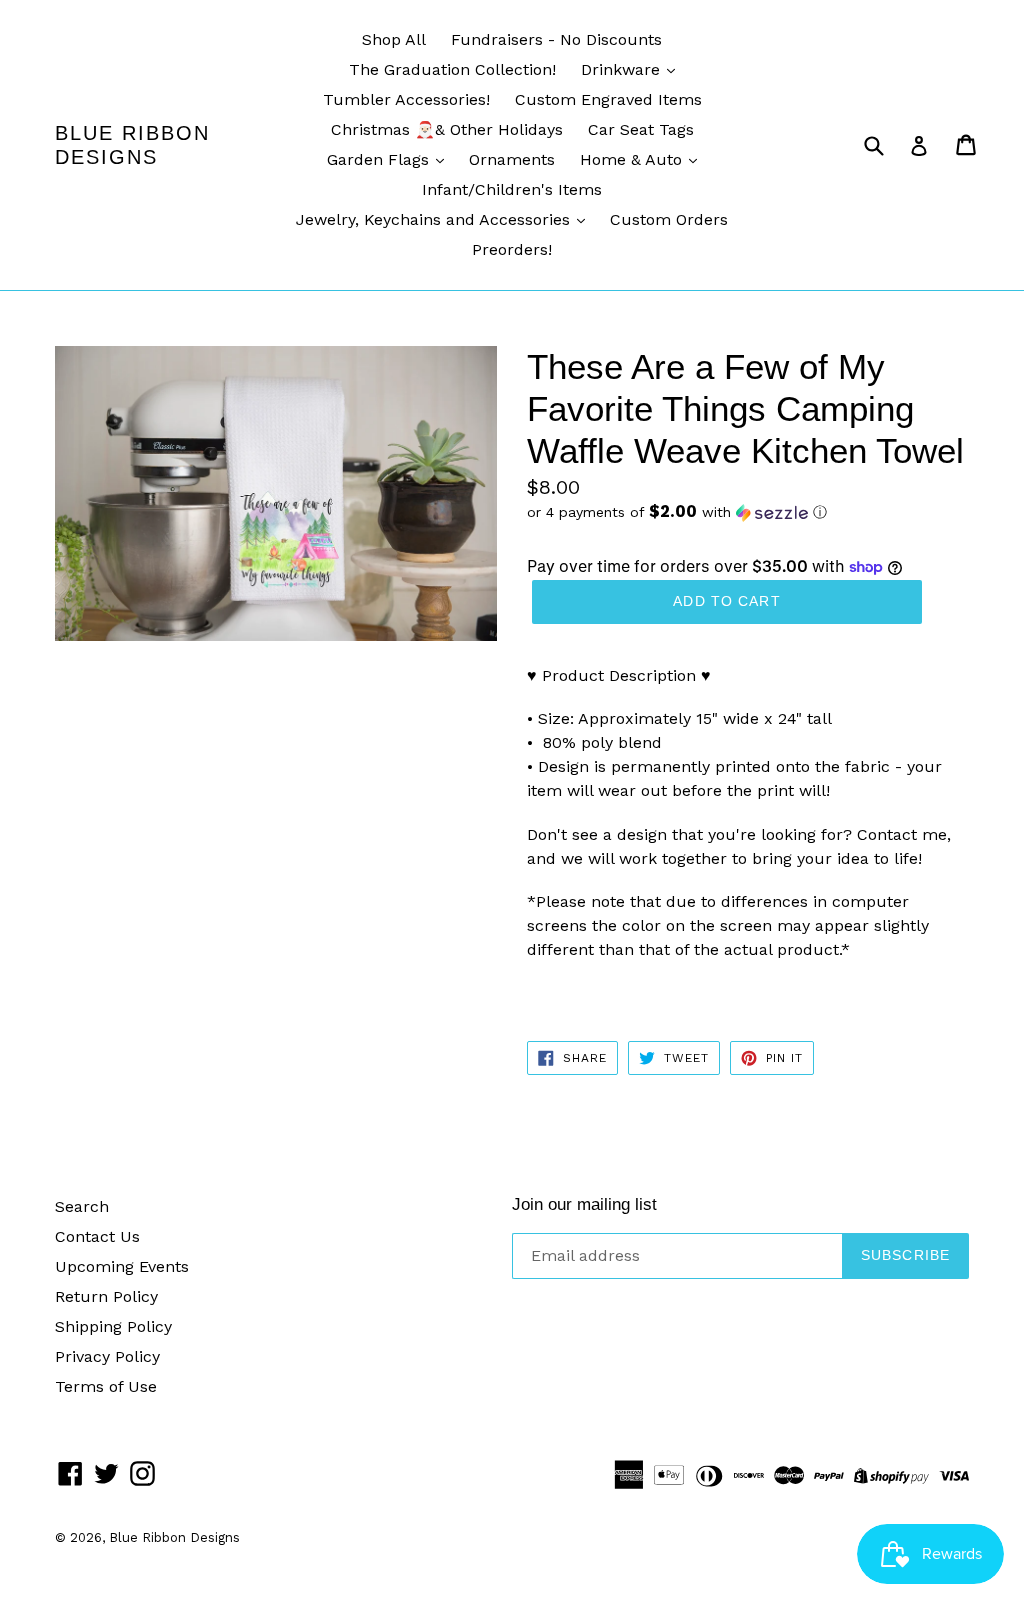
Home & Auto (633, 159)
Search (82, 1206)
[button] (748, 512)
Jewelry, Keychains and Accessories (435, 219)
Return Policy (106, 1296)
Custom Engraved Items (608, 99)
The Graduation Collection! (452, 69)
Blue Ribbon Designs (132, 145)
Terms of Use (106, 1386)
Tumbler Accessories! (406, 99)
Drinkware (623, 69)
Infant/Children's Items (512, 189)
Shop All (394, 39)
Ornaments (512, 159)
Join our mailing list (584, 1204)
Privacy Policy (107, 1356)
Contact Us (97, 1236)
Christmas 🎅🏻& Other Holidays (447, 129)
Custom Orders (669, 219)
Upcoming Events (122, 1266)
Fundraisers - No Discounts (556, 39)
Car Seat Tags (641, 129)
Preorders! (512, 249)
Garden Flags (380, 159)
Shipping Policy (113, 1326)
